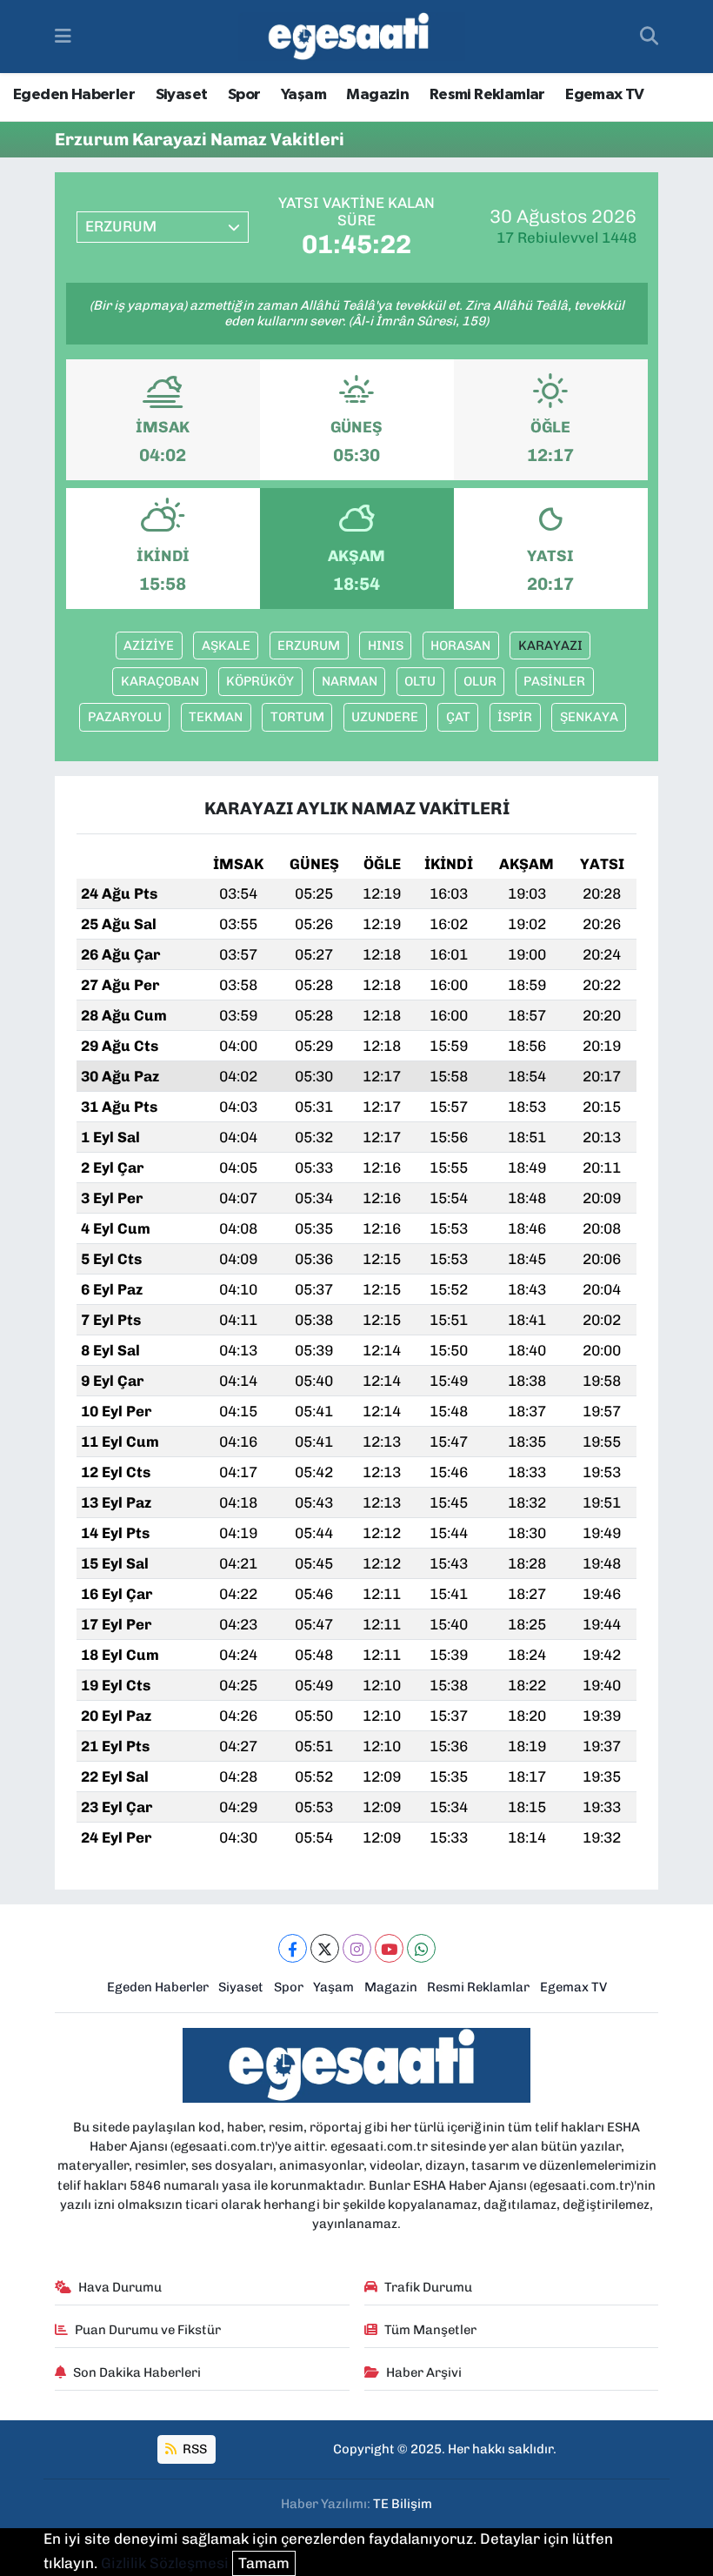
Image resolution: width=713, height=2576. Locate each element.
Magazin (377, 95)
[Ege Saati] (352, 37)
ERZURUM (309, 646)
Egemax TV (605, 95)
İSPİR (515, 717)
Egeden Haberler (74, 95)
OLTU (420, 681)
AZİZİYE (149, 646)
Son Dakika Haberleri (137, 2372)
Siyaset (182, 95)
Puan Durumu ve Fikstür (148, 2330)
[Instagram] (357, 1948)
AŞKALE (226, 646)
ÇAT (458, 717)
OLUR (480, 681)
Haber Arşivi (424, 2372)
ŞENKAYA (589, 717)
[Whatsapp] (421, 1948)
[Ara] (649, 37)
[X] (325, 1948)
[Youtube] (389, 1948)
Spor (244, 95)
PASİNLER (554, 681)
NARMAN (350, 681)
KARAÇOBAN (160, 681)
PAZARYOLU (125, 717)
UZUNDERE (385, 717)
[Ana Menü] (63, 36)
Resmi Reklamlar (487, 95)
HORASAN (460, 646)
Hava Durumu (120, 2287)
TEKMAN (216, 717)
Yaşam (303, 95)
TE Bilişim (403, 2504)
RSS (193, 2449)
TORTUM (297, 717)
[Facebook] (293, 1948)
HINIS (386, 646)
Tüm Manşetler (430, 2330)
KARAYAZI (550, 646)
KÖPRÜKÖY (260, 681)
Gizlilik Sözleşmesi (165, 2563)
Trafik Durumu (428, 2287)
